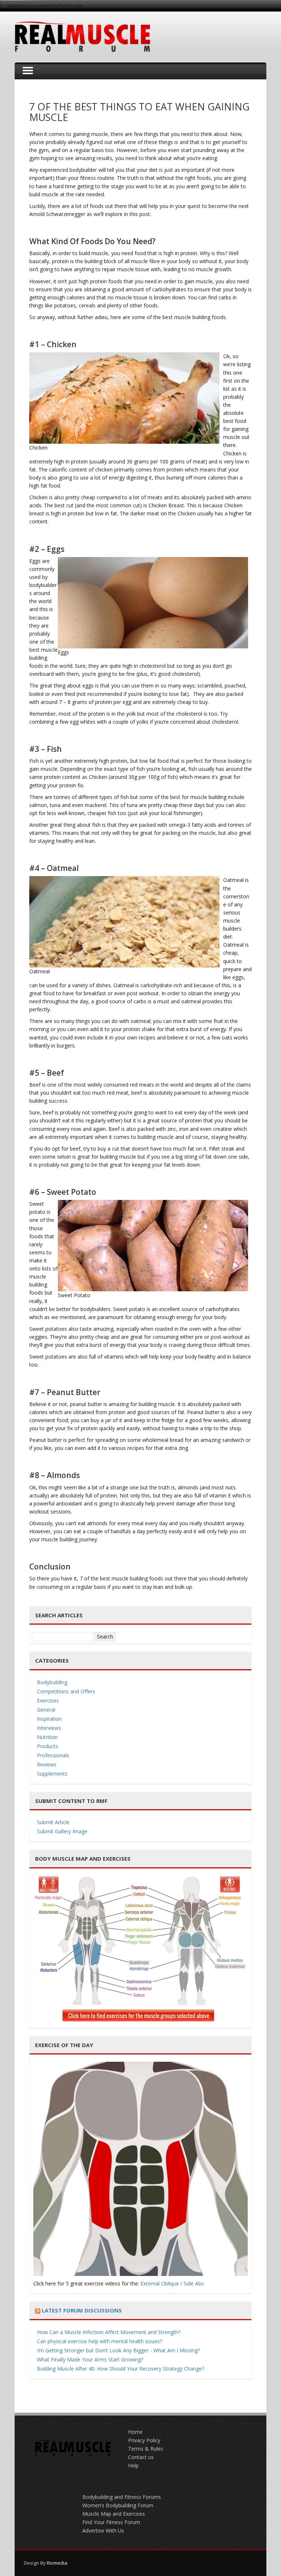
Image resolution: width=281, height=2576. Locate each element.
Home (135, 2432)
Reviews (47, 1764)
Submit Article (53, 1822)
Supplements (52, 1774)
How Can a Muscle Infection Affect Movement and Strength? (109, 2332)
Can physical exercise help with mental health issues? (100, 2341)
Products (48, 1746)
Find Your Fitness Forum (111, 2522)
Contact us (141, 2457)
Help (133, 2465)
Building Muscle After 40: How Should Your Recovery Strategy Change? (121, 2369)
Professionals (53, 1755)
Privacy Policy (144, 2440)
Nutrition (47, 1737)
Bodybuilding (52, 1682)
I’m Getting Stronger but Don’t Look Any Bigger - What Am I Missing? (118, 2350)
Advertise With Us (103, 2530)
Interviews (49, 1728)
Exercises (48, 1700)
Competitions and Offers (66, 1691)
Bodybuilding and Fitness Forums (122, 2497)
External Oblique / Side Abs (172, 2283)
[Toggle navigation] (28, 71)
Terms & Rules (146, 2449)
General (46, 1710)
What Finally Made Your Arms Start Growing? (90, 2359)
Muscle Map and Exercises (114, 2514)
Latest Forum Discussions (82, 2310)
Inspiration (49, 1719)
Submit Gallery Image (62, 1831)
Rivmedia (57, 2563)
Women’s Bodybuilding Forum (118, 2505)
